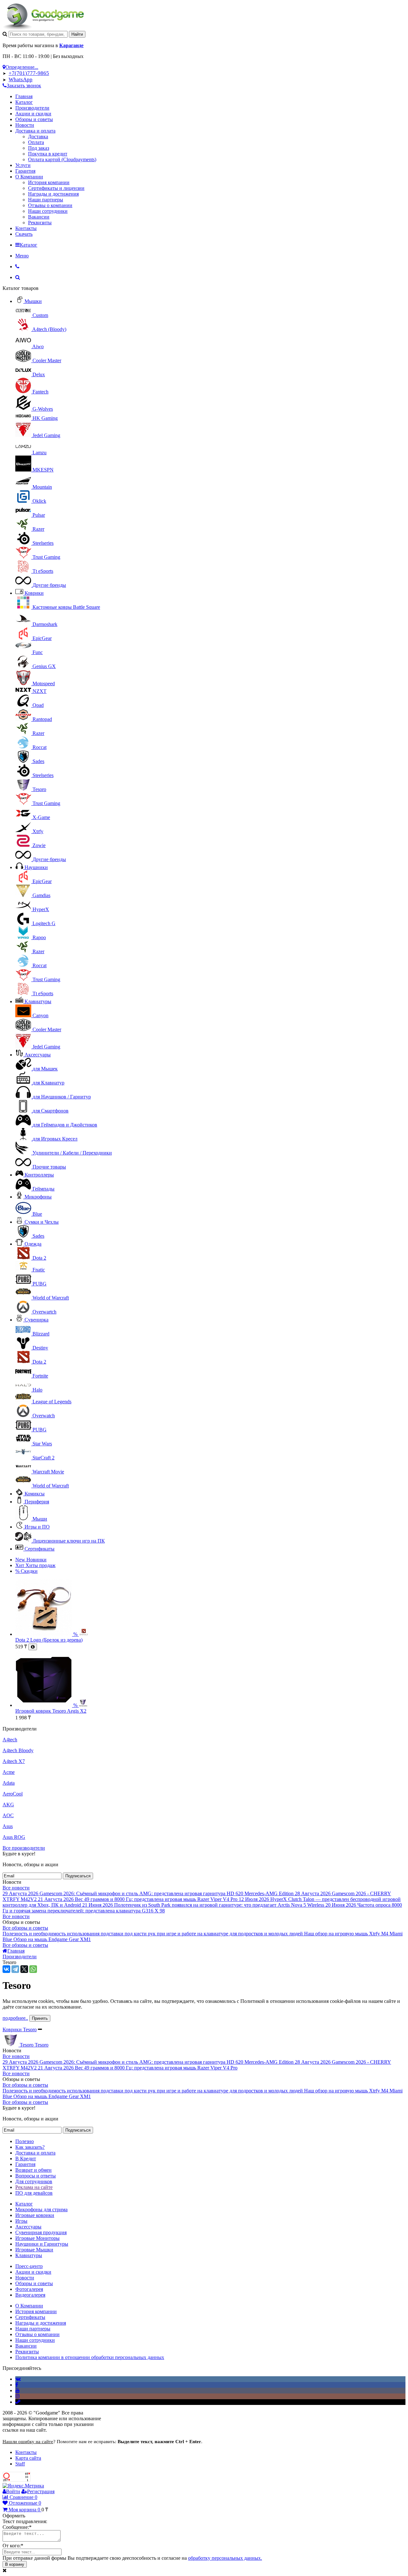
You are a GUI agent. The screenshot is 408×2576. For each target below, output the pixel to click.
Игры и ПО (37, 1527)
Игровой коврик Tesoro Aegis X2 (51, 1711)
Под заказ (39, 148)
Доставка (38, 137)
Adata (9, 1783)
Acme (9, 1772)
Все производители (24, 1848)
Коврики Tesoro (20, 2029)
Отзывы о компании (50, 205)
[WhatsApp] (33, 1969)
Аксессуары (38, 1055)
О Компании (29, 177)
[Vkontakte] (18, 2379)
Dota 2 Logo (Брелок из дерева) (49, 1640)
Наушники (36, 867)
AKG (8, 1805)
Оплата (36, 142)
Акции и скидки (33, 114)
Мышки (33, 301)
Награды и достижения (53, 194)
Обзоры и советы (34, 119)
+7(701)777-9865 (29, 73)
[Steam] (18, 2402)
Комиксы (35, 1494)
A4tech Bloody (18, 1750)
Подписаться (78, 1876)
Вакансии (39, 217)
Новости (25, 125)
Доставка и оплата (35, 131)
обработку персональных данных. (225, 2558)
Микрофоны (38, 1197)
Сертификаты (40, 1549)
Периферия (37, 1502)
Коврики (34, 593)
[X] (24, 1969)
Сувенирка (36, 1320)
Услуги (23, 165)
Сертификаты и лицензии (56, 188)
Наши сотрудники (48, 211)
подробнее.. (15, 2018)
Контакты (26, 228)
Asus (8, 1826)
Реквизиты (40, 223)
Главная (24, 96)
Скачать (24, 234)
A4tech (10, 1740)
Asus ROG (14, 1837)
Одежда (33, 1244)
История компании (49, 182)
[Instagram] (18, 2396)
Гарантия (25, 171)
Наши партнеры (46, 200)
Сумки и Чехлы (42, 1222)
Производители (32, 108)
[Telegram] (15, 1969)
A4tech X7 (14, 1761)
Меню (22, 256)
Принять (40, 2018)
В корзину (15, 2564)
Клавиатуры (38, 1001)
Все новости (16, 1888)
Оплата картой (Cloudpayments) (62, 159)
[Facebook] (17, 2385)
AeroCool (13, 1794)
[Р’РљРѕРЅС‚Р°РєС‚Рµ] (6, 1969)
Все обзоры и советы (25, 1928)
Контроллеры (39, 1175)
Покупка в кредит (48, 154)
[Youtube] (18, 2390)
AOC (8, 1815)
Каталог (24, 102)
